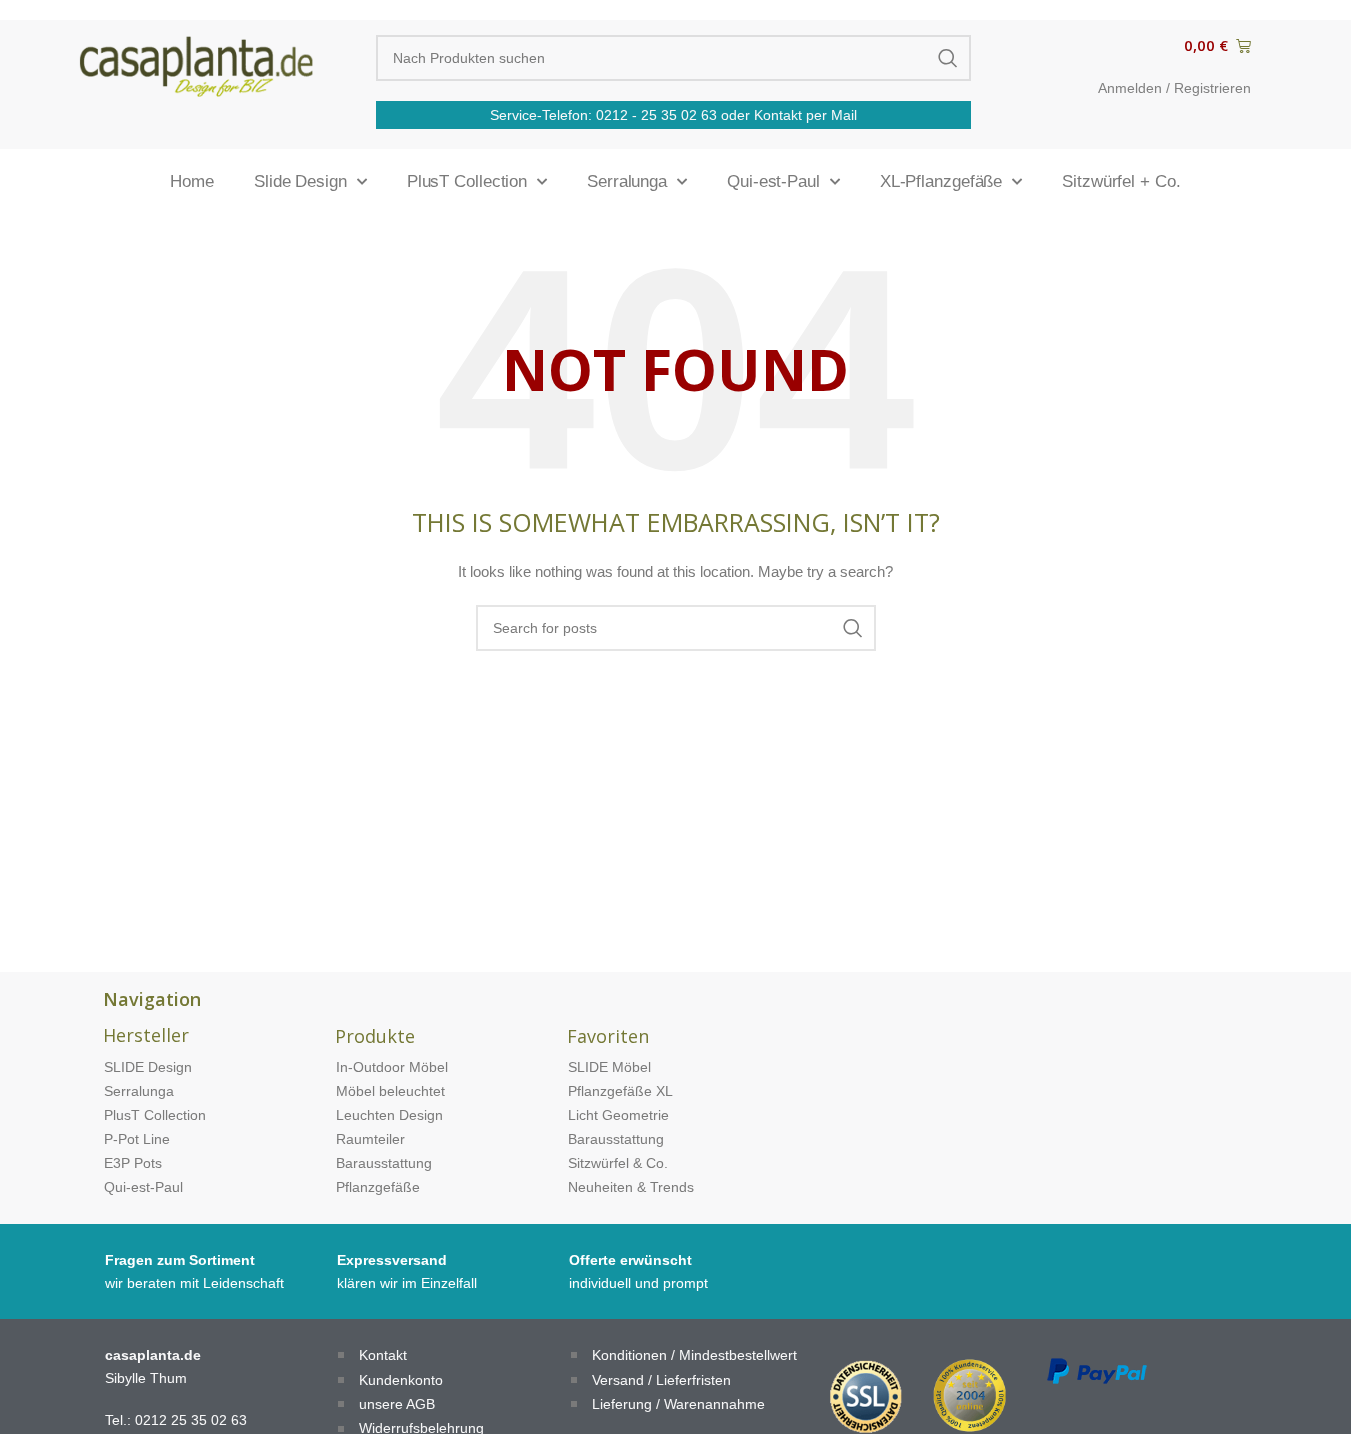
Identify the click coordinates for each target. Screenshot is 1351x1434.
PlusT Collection (467, 181)
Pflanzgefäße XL (620, 1091)
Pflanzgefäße (378, 1187)
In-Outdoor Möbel (392, 1067)
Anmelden (1130, 88)
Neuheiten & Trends (631, 1187)
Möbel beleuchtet (390, 1091)
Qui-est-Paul (773, 181)
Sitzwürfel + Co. (1121, 181)
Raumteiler (370, 1139)
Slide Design (300, 181)
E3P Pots (133, 1163)
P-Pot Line (137, 1139)
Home (192, 181)
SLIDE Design (148, 1067)
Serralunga (627, 181)
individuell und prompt (638, 1283)
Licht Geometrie (618, 1115)
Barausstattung (384, 1163)
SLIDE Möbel (609, 1067)
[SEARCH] (948, 58)
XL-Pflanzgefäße (941, 181)
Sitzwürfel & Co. (618, 1163)
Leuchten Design (389, 1115)
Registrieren (1212, 88)
